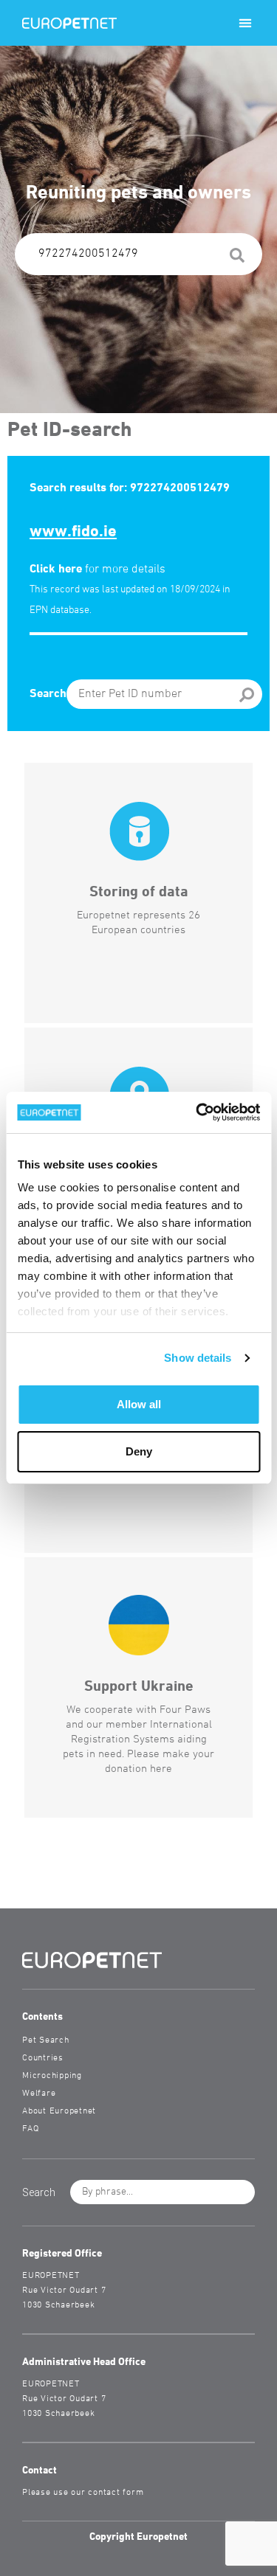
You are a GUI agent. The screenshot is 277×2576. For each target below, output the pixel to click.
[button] (245, 23)
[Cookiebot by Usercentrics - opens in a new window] (197, 1112)
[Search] (237, 258)
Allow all (139, 1404)
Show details (198, 1358)
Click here (56, 569)
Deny (139, 1451)
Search (48, 694)
